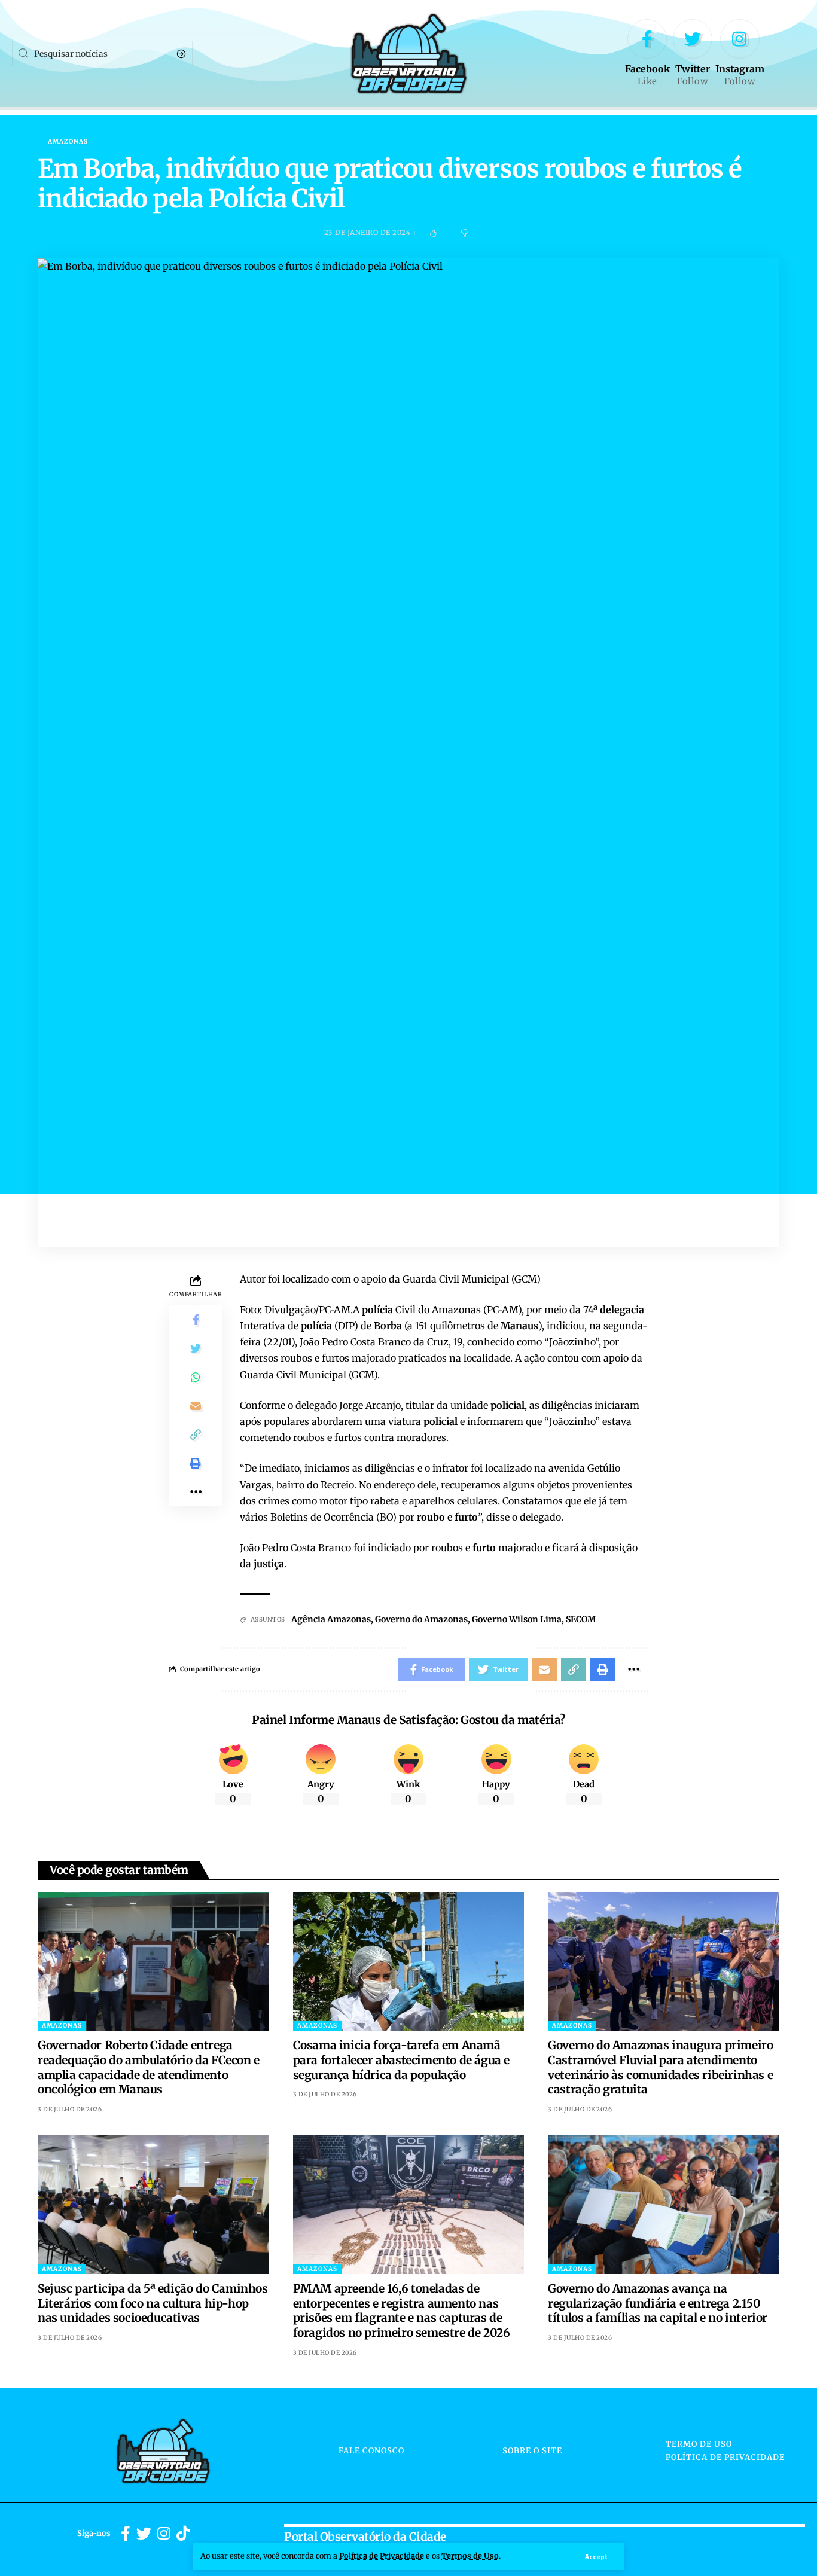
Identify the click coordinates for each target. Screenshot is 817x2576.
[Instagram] (740, 54)
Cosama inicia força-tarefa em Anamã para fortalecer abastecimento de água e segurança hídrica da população (401, 2060)
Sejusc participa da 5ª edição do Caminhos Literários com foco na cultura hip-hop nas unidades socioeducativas (153, 2303)
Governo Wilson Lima (517, 1619)
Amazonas (68, 142)
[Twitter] (693, 54)
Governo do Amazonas (421, 1619)
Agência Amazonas (331, 1619)
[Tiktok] (183, 2534)
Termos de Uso (470, 2556)
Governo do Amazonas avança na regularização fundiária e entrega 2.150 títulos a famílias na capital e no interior (658, 2303)
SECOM (581, 1619)
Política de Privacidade (382, 2556)
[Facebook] (647, 54)
